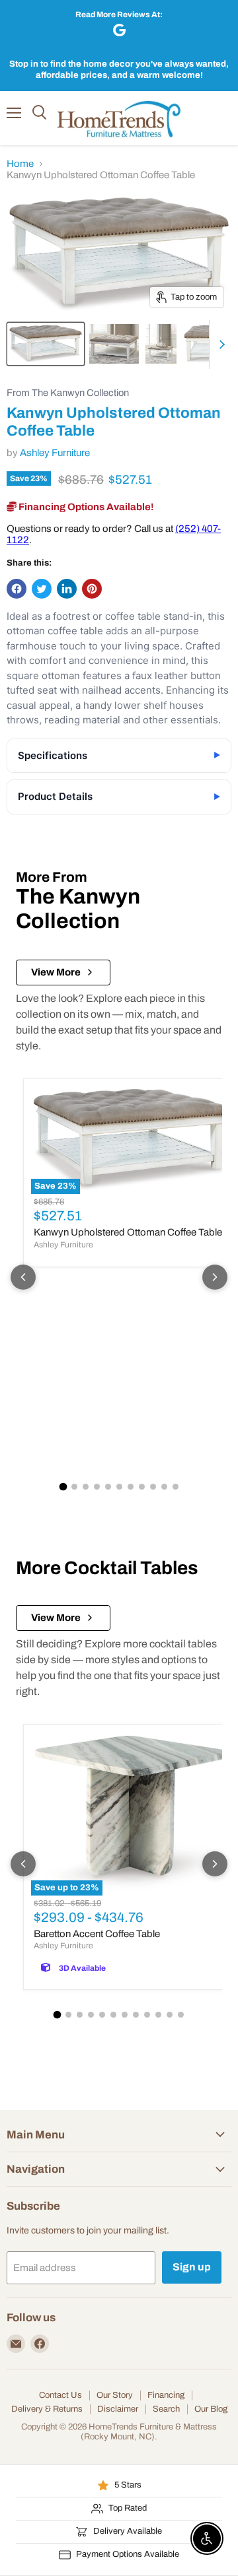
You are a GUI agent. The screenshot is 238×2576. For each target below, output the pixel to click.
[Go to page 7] (131, 1487)
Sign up (192, 2267)
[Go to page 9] (153, 1487)
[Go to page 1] (63, 1487)
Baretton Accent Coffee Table (97, 1934)
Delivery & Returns (47, 2409)
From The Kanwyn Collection (68, 393)
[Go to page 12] (181, 2015)
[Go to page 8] (142, 1487)
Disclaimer (118, 2409)
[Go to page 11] (176, 1487)
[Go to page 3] (86, 1487)
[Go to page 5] (108, 1487)
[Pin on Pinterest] (92, 589)
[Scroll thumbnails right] (219, 345)
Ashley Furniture (55, 453)
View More (56, 972)
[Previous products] (23, 1277)
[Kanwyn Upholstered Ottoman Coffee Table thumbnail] (46, 344)
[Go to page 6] (119, 1487)
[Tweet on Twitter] (42, 589)
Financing (166, 2395)
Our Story (115, 2395)
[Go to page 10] (164, 1487)
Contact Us (60, 2395)
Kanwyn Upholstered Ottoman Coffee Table (128, 1232)
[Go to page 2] (74, 1487)
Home (20, 164)
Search (166, 2409)
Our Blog (211, 2409)
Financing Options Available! (85, 507)
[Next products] (215, 1277)
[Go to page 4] (97, 1487)
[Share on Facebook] (17, 589)
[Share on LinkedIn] (67, 589)
